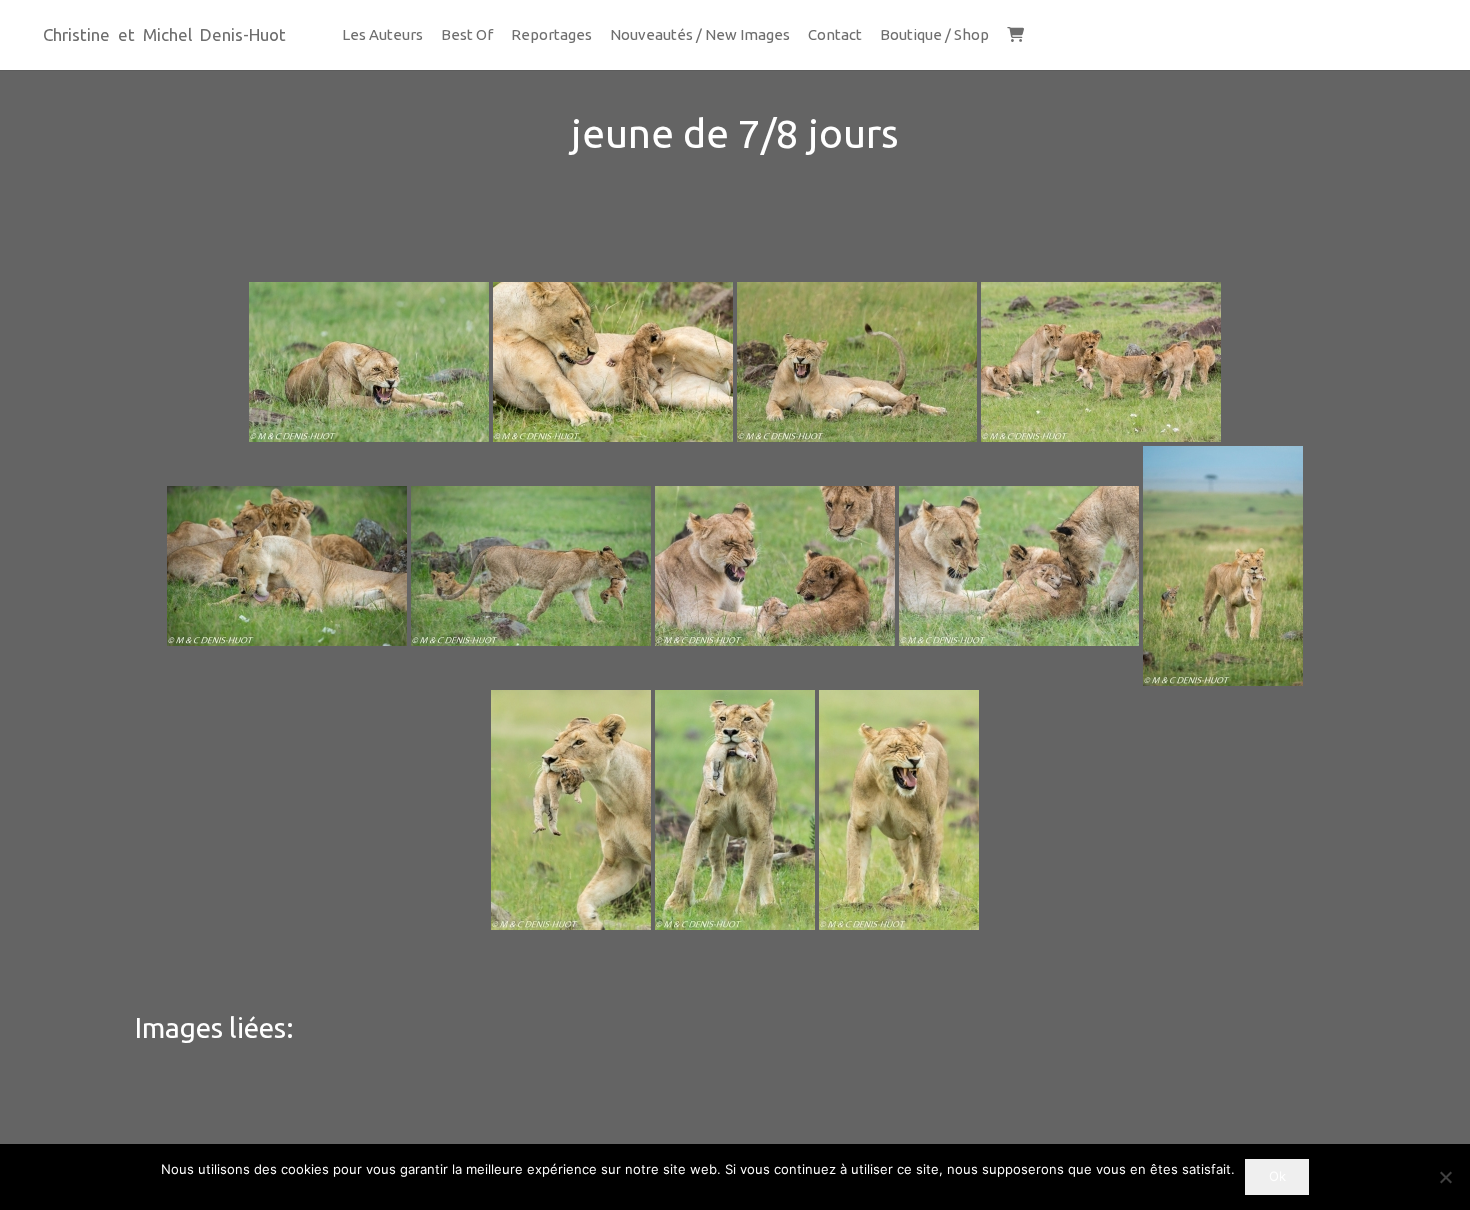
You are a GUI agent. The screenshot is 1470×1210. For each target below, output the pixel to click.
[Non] (1445, 1177)
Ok (1277, 1176)
